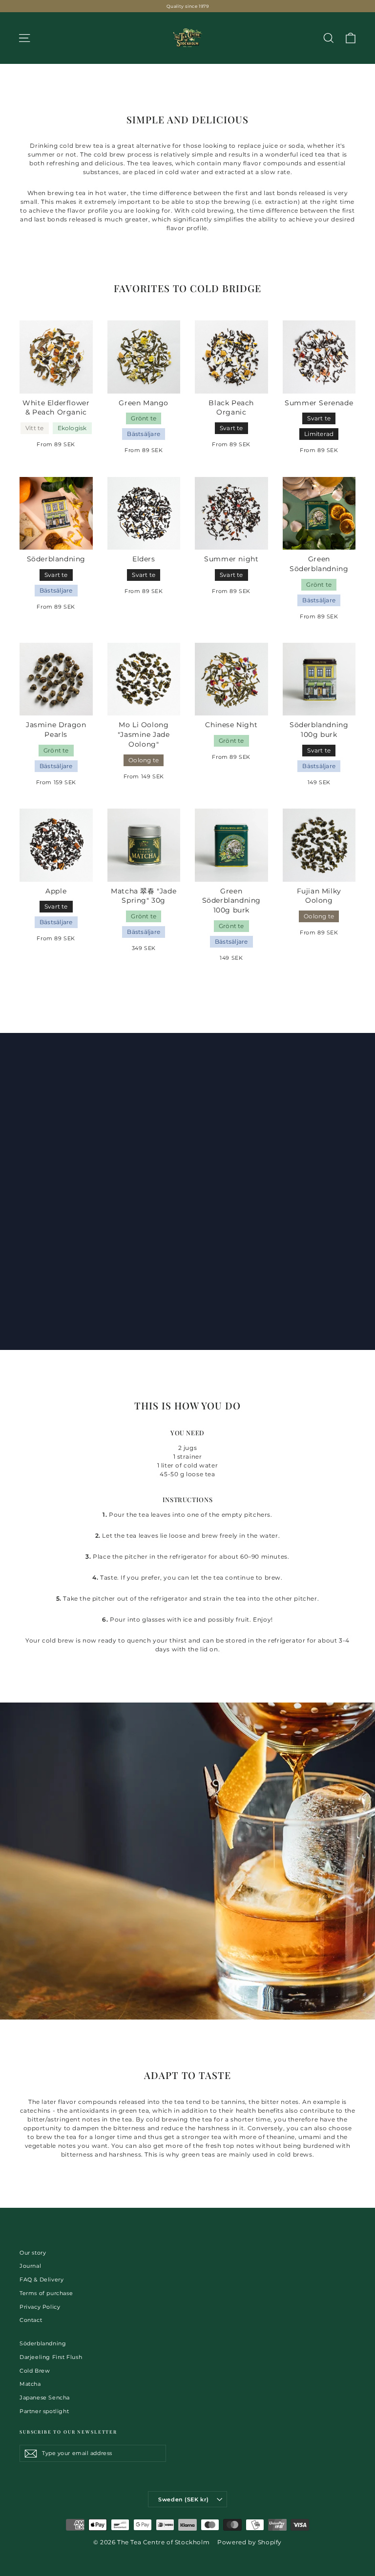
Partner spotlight (44, 2411)
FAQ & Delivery (42, 2279)
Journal (30, 2266)
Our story (33, 2253)
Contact (31, 2320)
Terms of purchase (46, 2293)
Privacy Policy (40, 2307)
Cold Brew (35, 2371)
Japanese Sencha (45, 2398)
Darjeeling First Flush (51, 2357)
